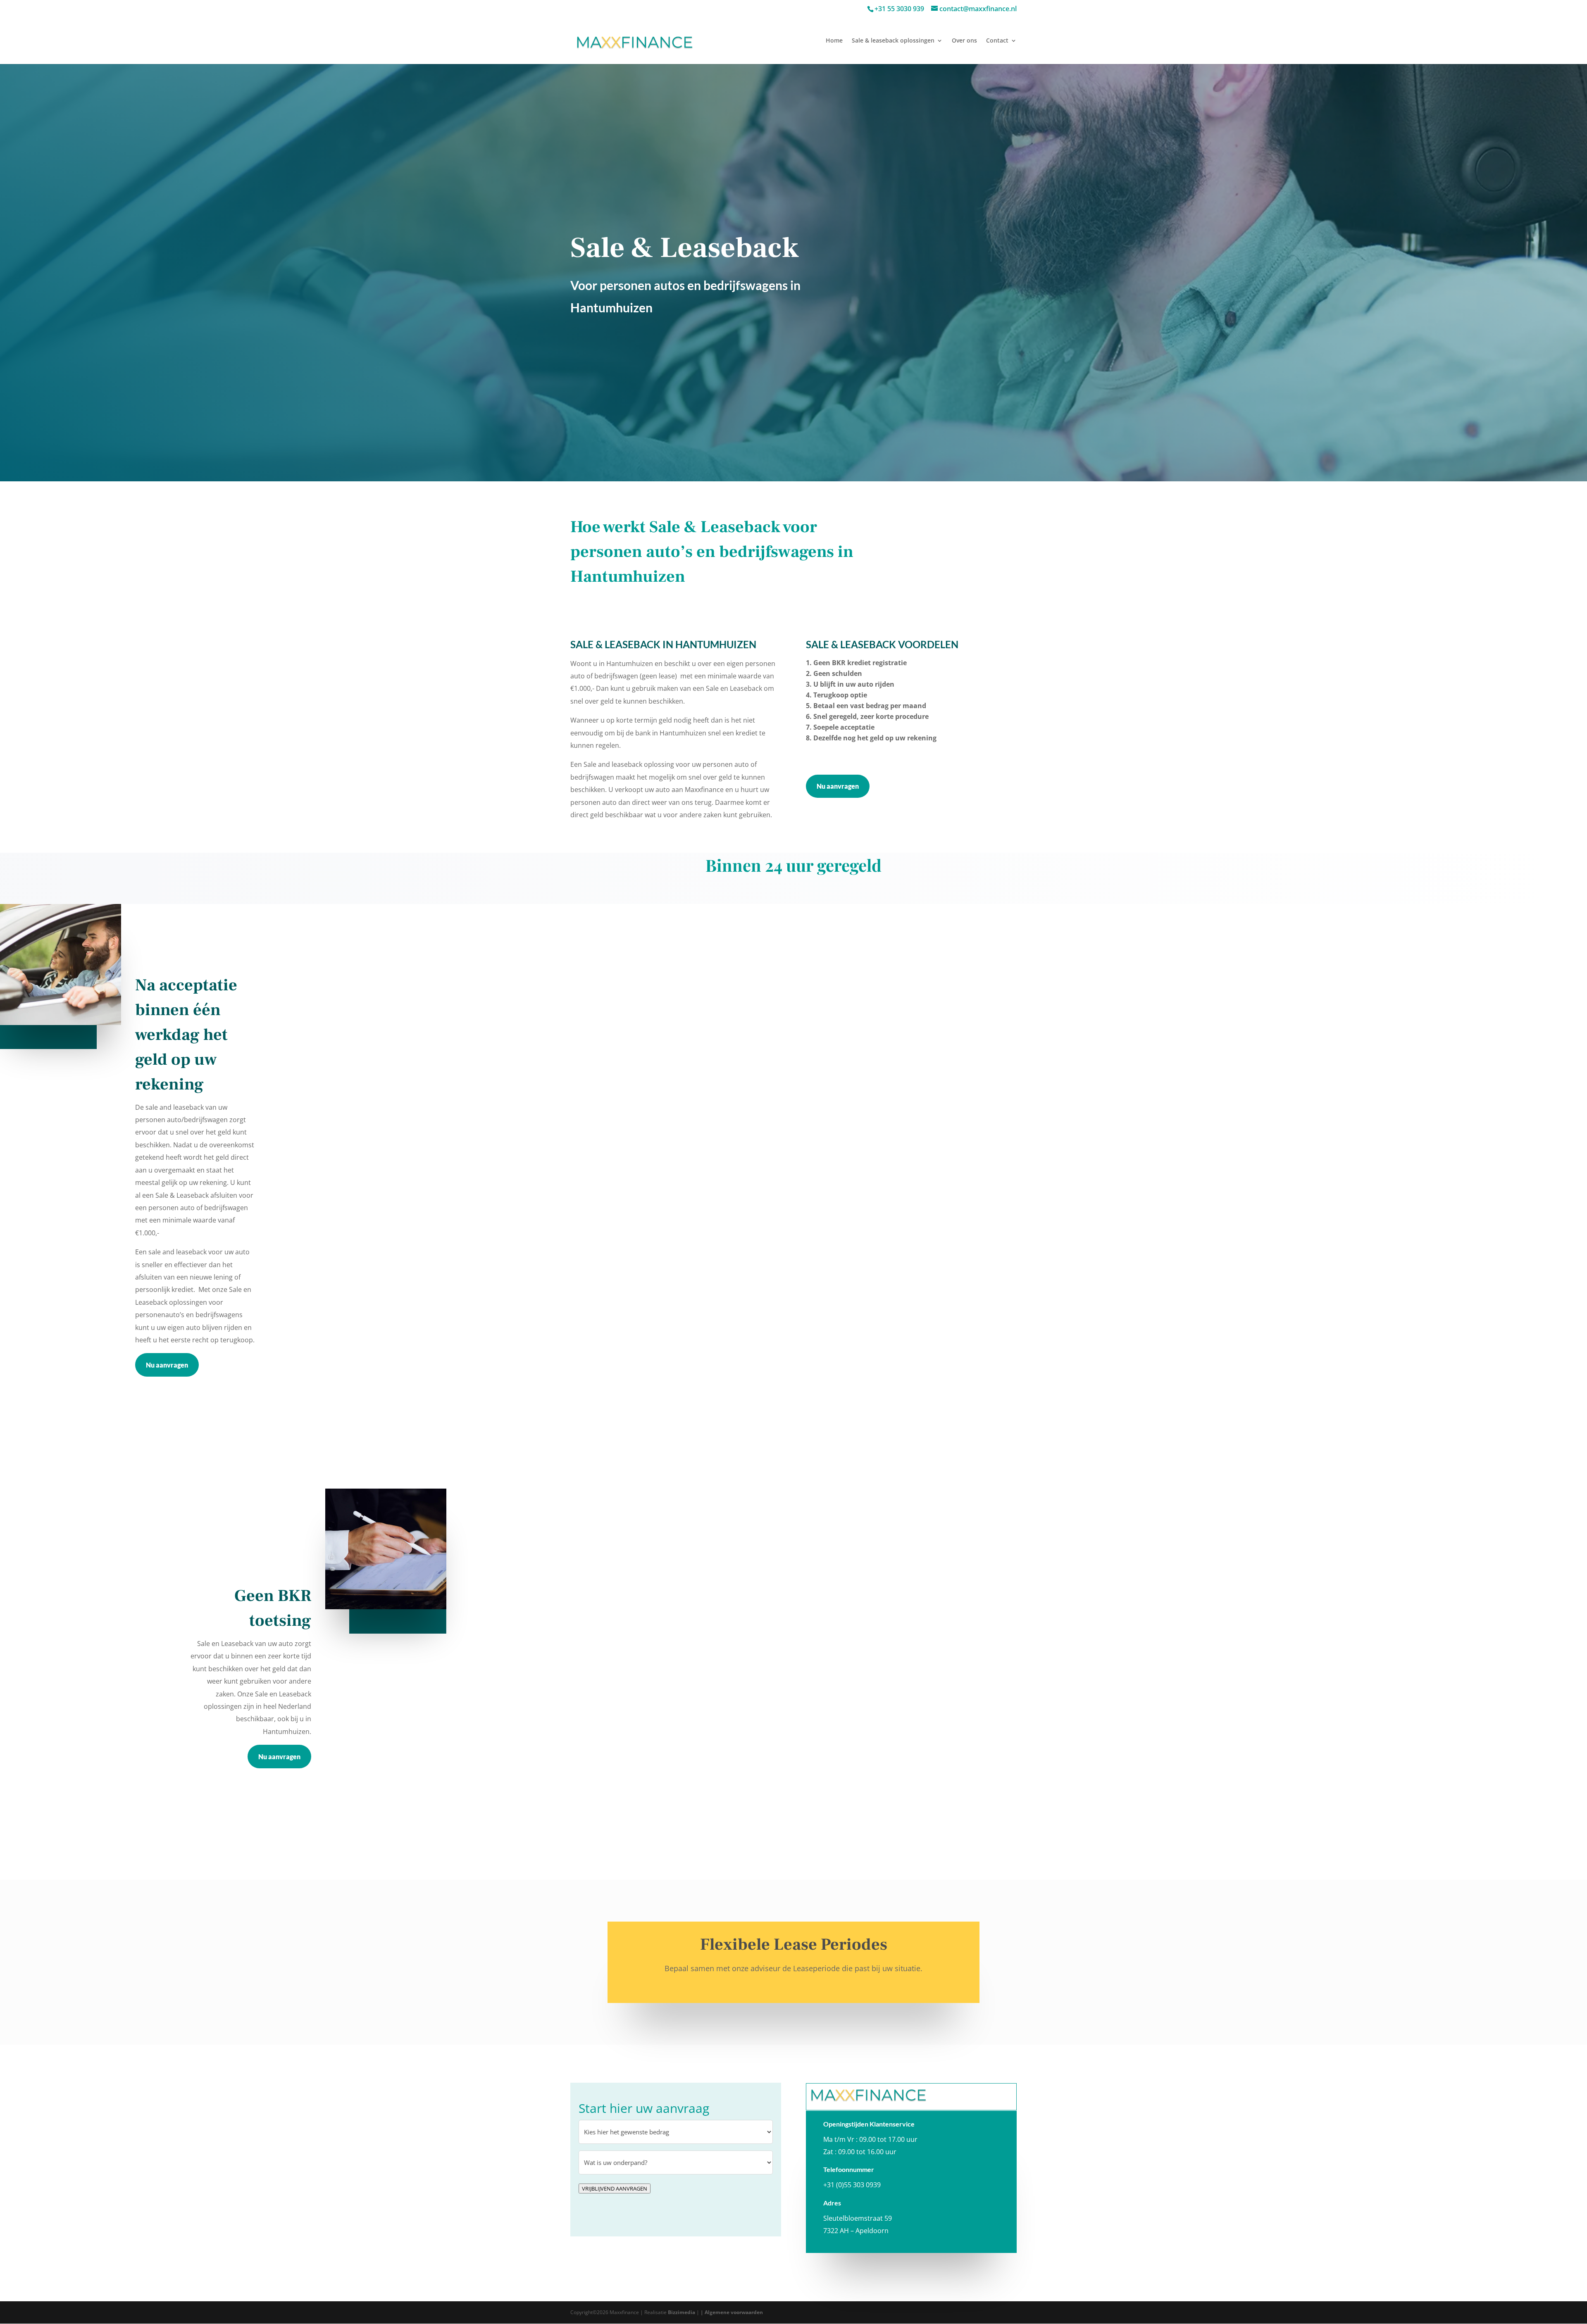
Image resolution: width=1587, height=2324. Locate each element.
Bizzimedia (682, 2312)
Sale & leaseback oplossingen (893, 41)
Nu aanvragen (838, 786)
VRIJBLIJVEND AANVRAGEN (615, 2188)
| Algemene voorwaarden (732, 2312)
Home (834, 41)
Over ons (964, 41)
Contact (997, 41)
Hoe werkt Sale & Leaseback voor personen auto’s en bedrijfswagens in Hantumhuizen (712, 552)
